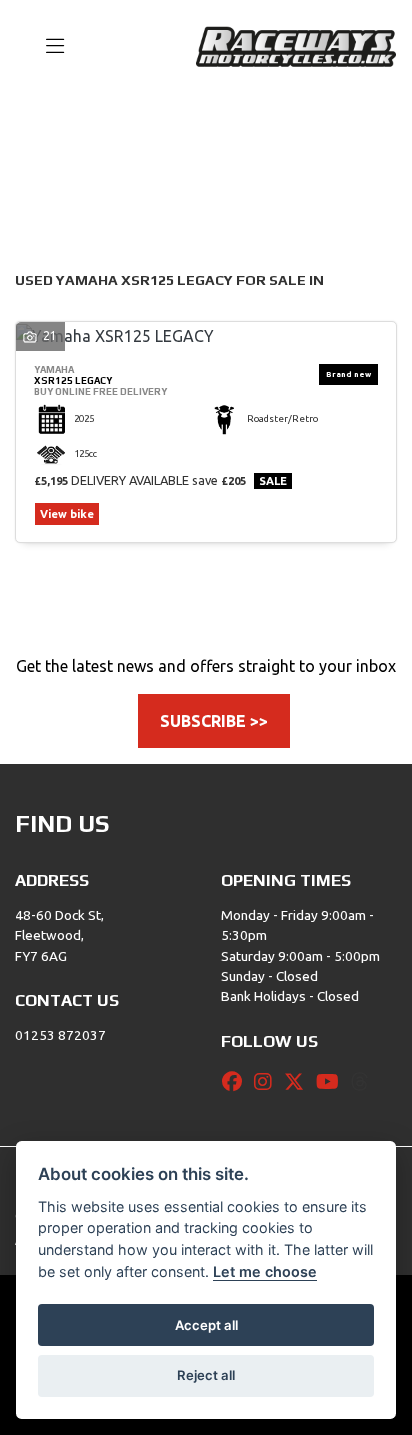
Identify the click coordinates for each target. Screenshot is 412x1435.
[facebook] (237, 1082)
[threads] (365, 1082)
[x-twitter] (299, 1082)
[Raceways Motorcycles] (296, 45)
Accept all (206, 1325)
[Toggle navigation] (46, 47)
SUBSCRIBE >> (214, 721)
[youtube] (332, 1082)
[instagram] (268, 1082)
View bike (67, 514)
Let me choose (265, 1271)
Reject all (206, 1375)
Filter (346, 127)
